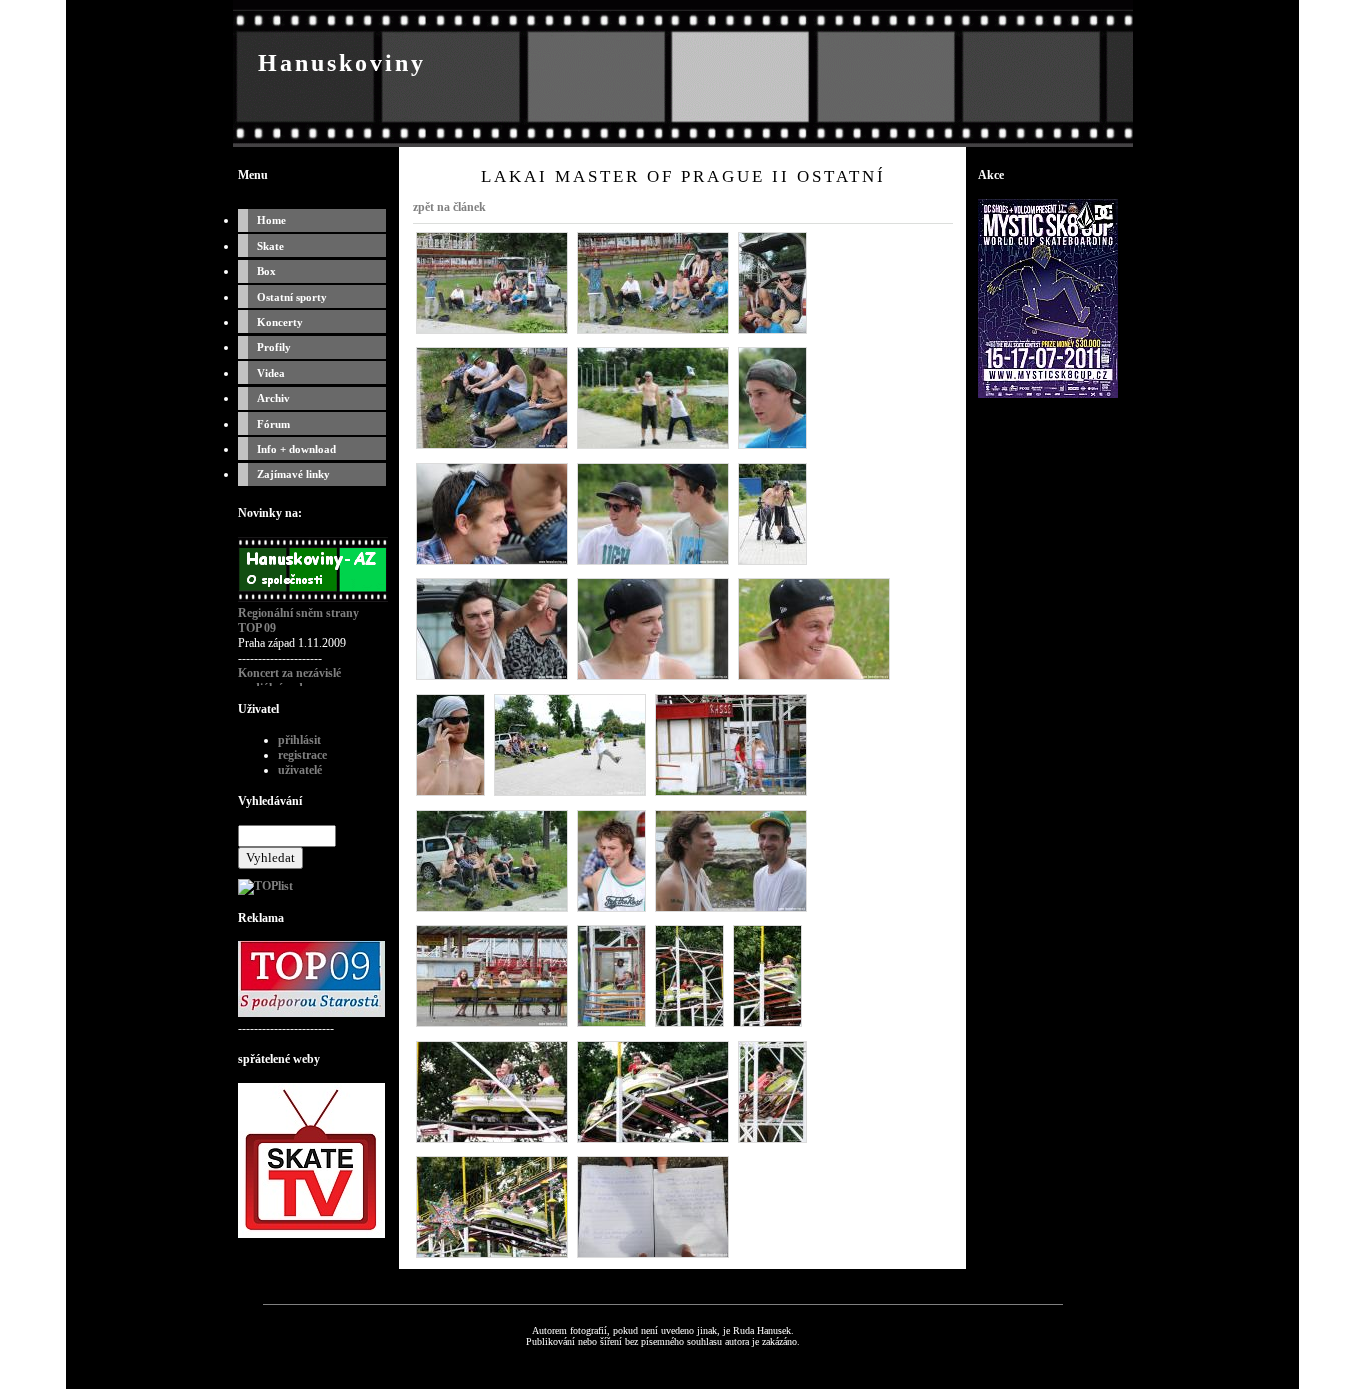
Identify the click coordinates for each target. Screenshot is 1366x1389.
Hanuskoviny (342, 63)
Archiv (273, 398)
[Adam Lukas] (492, 564)
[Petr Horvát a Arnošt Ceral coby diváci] (772, 333)
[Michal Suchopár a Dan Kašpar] (653, 564)
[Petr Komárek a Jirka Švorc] (772, 564)
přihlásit (299, 740)
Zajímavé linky (293, 474)
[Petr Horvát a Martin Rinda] (731, 911)
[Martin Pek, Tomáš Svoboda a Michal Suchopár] (492, 1257)
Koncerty (280, 322)
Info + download (296, 449)
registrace (302, 755)
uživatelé (300, 770)
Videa (271, 373)
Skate (270, 246)
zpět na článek (449, 207)
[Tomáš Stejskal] (653, 679)
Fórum (273, 424)
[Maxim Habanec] (814, 679)
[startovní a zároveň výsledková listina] (653, 1257)
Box (266, 271)
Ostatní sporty (292, 297)
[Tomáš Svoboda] (772, 448)
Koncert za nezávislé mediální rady (289, 680)
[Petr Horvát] (492, 679)
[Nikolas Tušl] (570, 795)
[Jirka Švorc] (450, 795)
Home (271, 220)
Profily (274, 347)
